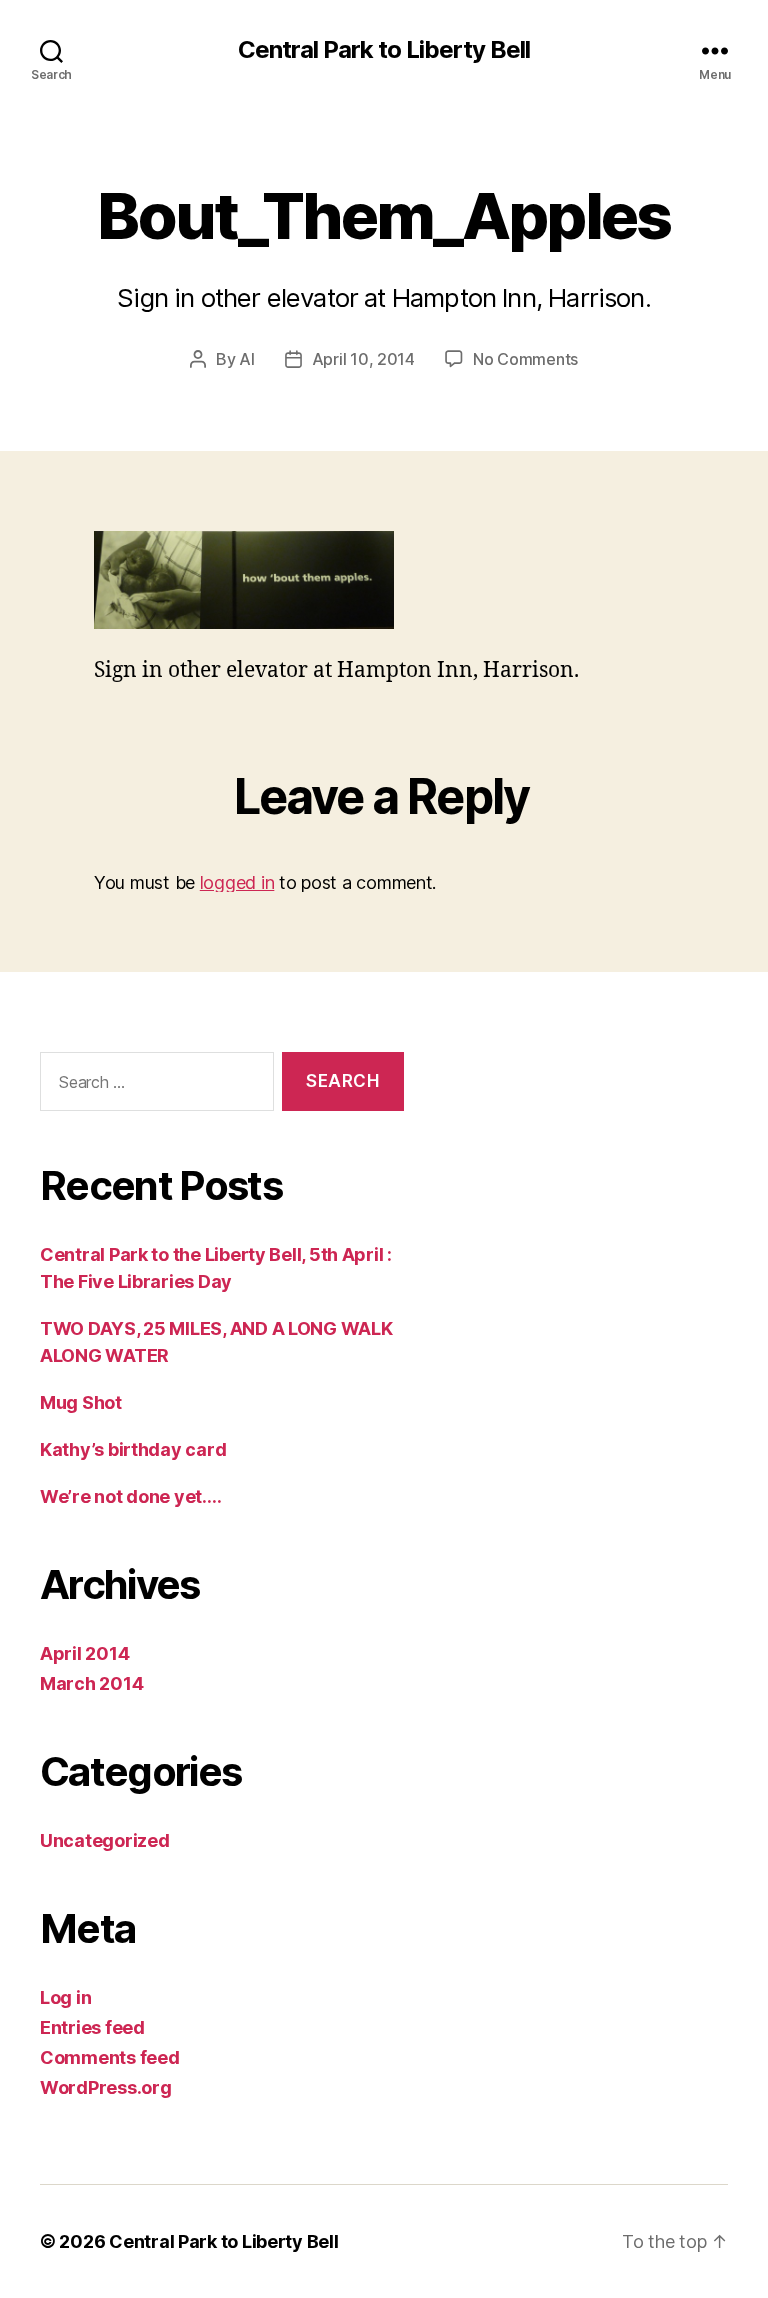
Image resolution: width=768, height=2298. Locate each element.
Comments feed (110, 2057)
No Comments (525, 359)
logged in (237, 882)
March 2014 (91, 1683)
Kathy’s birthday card (133, 1449)
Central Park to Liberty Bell (384, 50)
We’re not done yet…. (131, 1496)
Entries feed (92, 2027)
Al (246, 359)
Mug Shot (81, 1402)
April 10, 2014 (363, 359)
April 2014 (84, 1653)
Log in (65, 1997)
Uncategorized (105, 1840)
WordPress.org (106, 2087)
